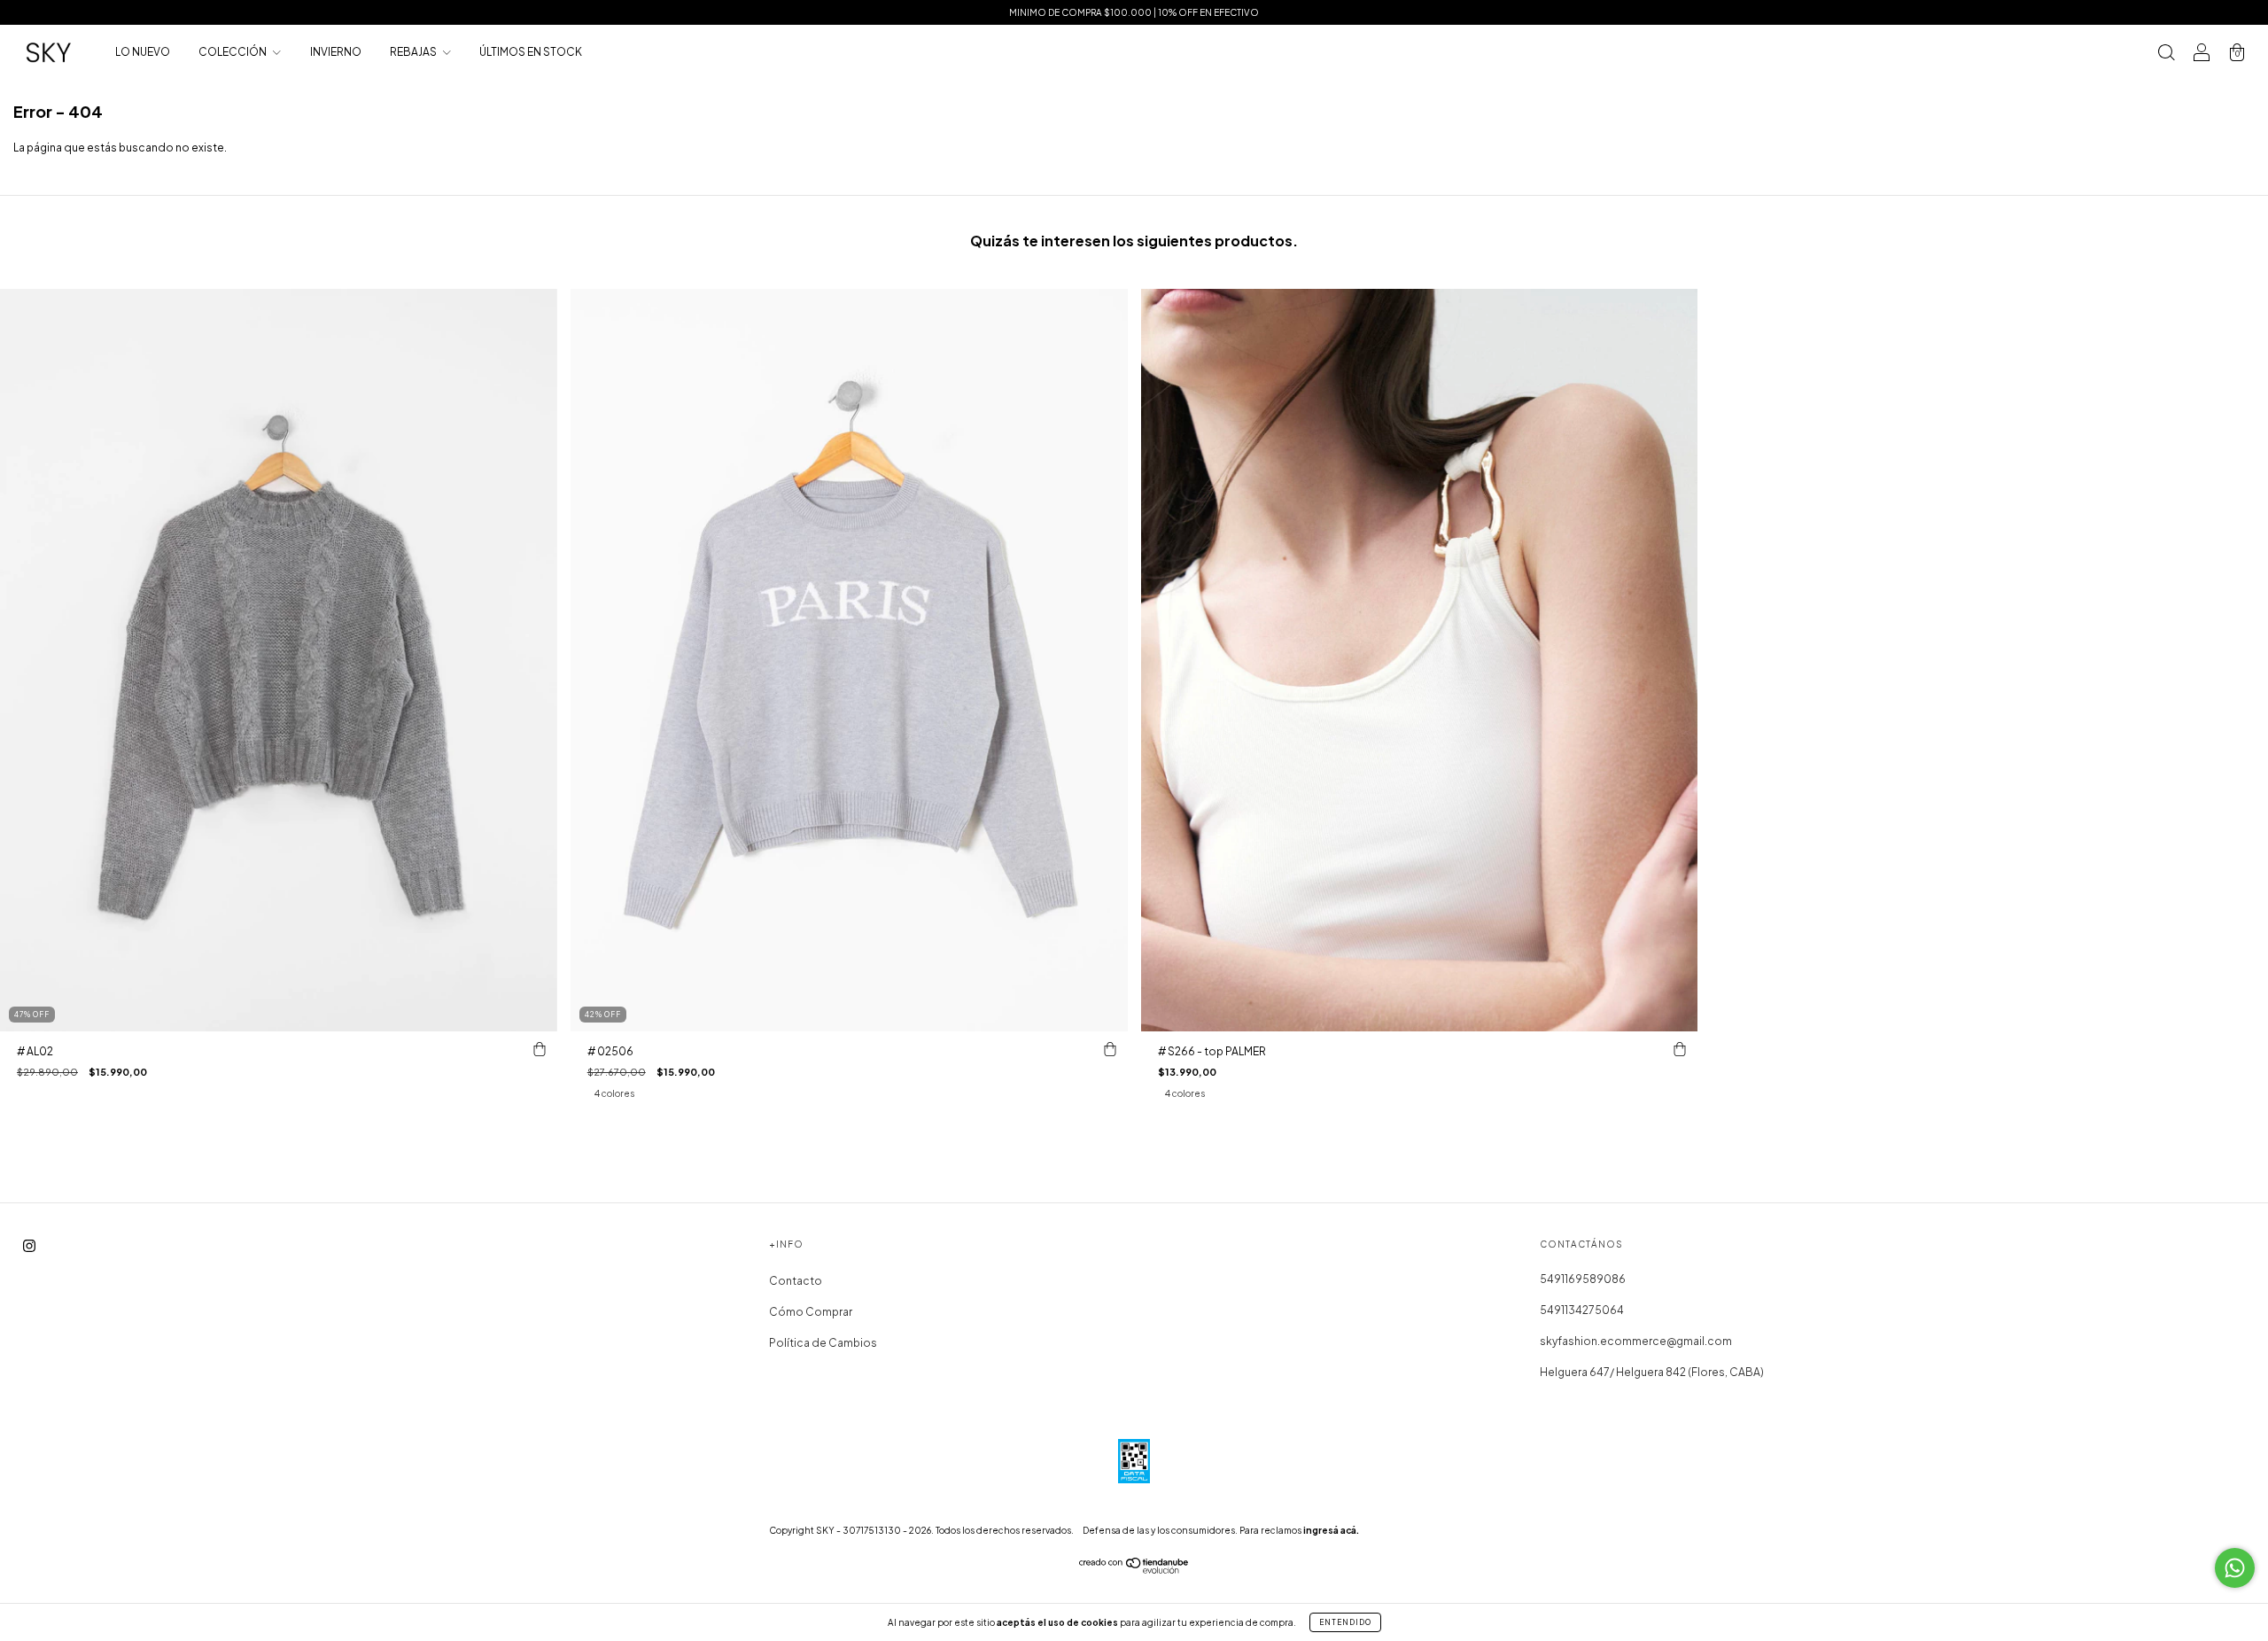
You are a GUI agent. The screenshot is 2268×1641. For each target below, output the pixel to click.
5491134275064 (1582, 1310)
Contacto (796, 1281)
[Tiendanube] (1134, 1570)
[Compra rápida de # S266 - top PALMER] (1680, 1049)
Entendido (1345, 1622)
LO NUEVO (143, 52)
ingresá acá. (1331, 1530)
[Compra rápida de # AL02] (540, 1049)
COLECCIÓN (233, 52)
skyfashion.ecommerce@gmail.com (1636, 1341)
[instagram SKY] (29, 1246)
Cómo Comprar (811, 1312)
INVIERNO (336, 52)
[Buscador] (2166, 54)
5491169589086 (1583, 1279)
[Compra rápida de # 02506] (1110, 1049)
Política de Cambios (823, 1343)
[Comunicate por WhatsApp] (2235, 1568)
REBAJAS (414, 52)
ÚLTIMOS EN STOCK (531, 52)
